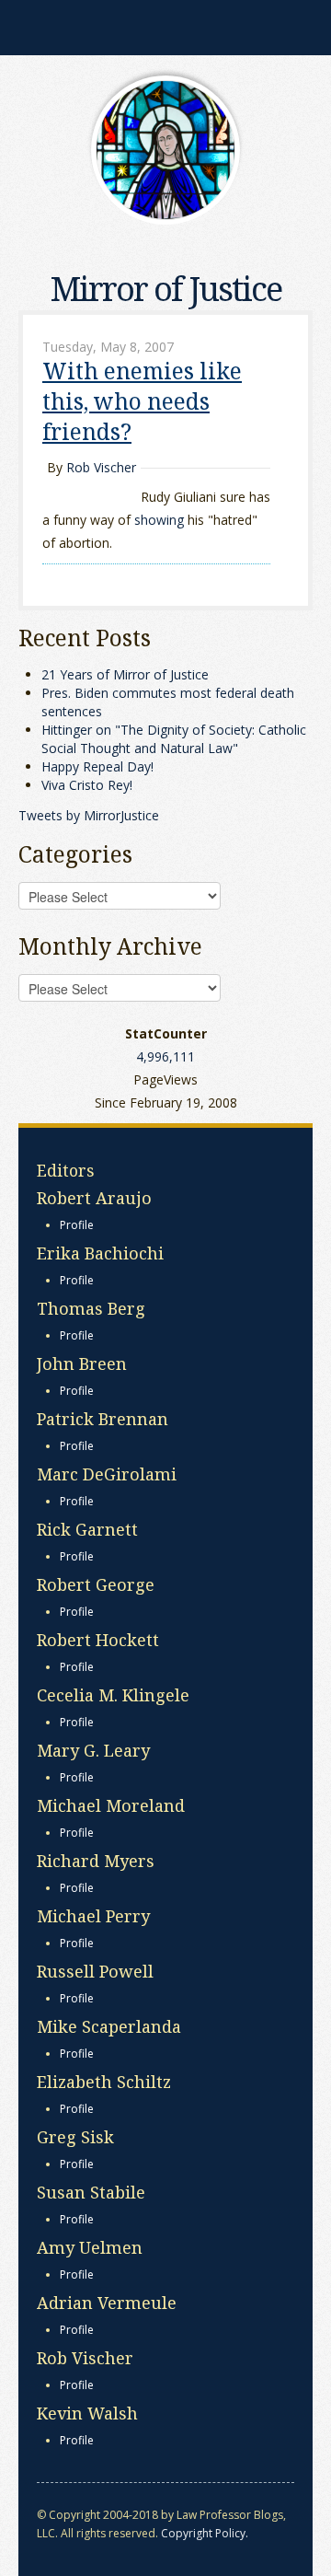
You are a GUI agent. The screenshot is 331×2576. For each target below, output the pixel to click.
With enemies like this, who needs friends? (142, 401)
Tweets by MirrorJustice (89, 815)
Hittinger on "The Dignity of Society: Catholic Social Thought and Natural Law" (174, 739)
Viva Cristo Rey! (87, 785)
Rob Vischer (101, 467)
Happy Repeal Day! (97, 766)
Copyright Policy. (205, 2533)
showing (159, 520)
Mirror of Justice (166, 289)
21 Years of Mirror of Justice (125, 674)
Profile (77, 1225)
